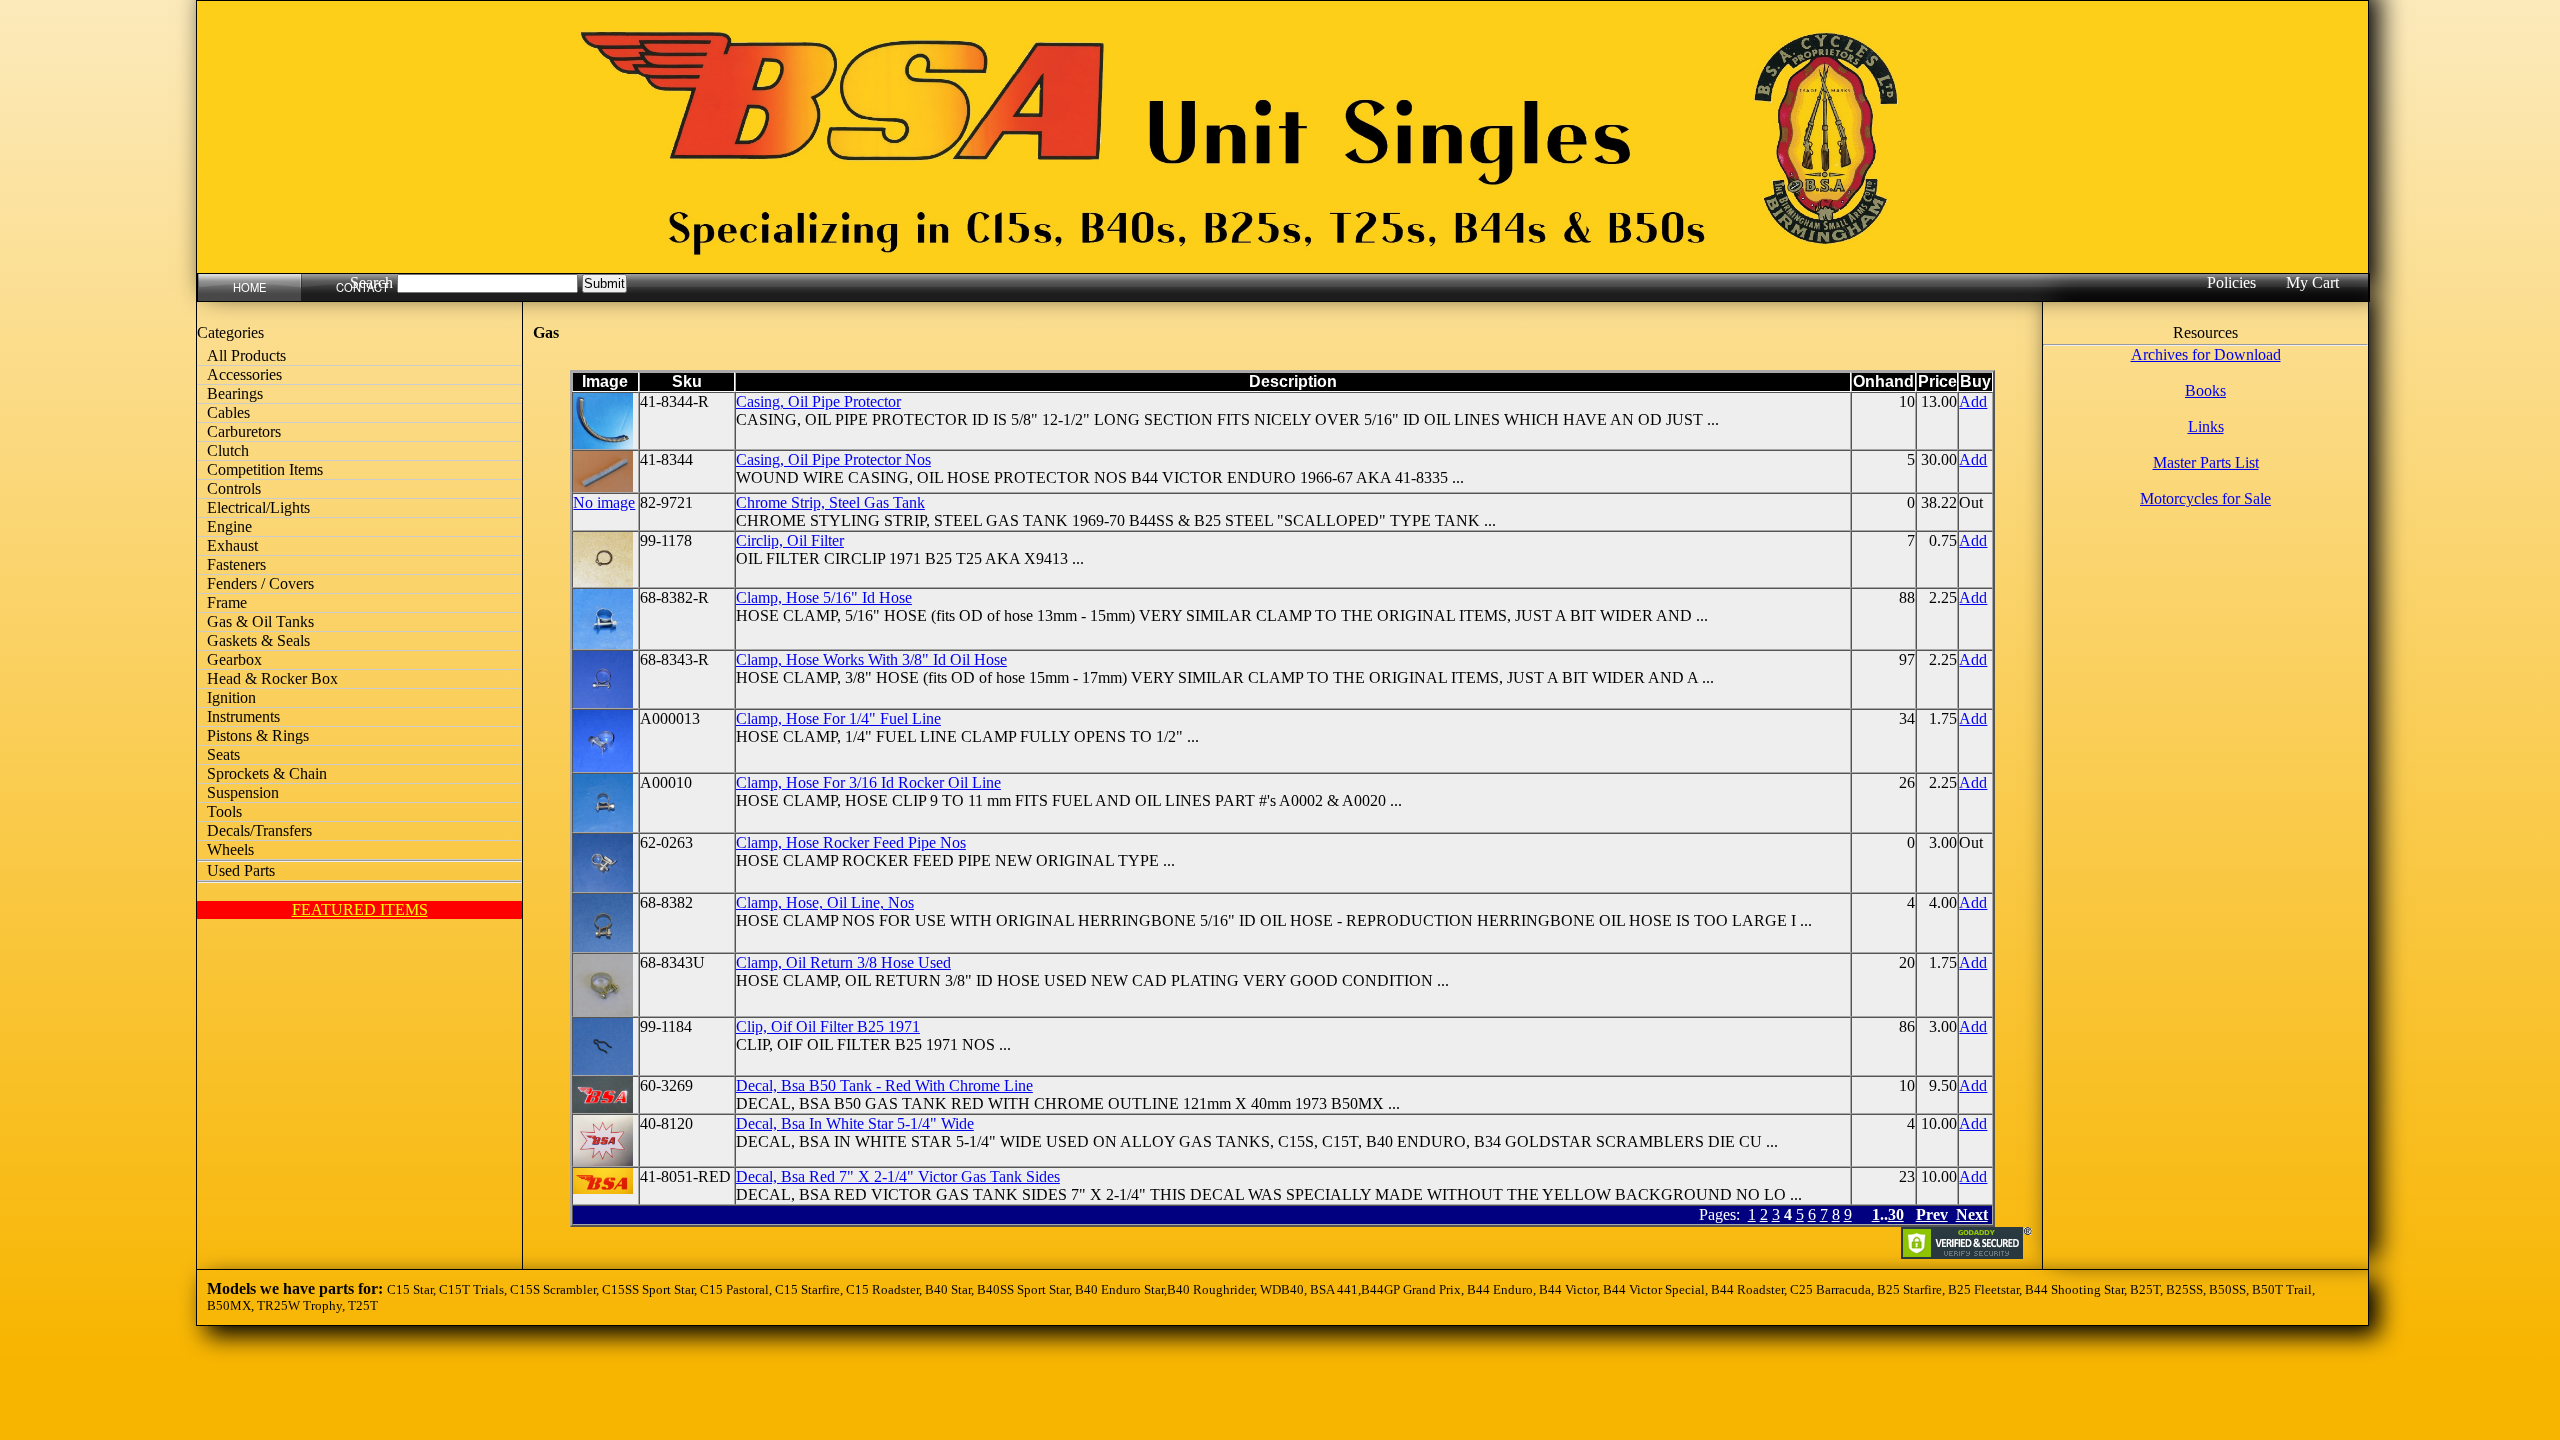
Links (2206, 426)
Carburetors (244, 431)
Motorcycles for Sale (2205, 498)
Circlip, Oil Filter (790, 540)
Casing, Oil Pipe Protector (818, 401)
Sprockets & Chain (267, 773)
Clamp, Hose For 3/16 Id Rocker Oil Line (868, 782)
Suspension (243, 792)
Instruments (243, 716)
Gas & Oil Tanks (260, 621)
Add (1973, 401)
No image (604, 502)
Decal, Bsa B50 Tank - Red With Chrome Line (884, 1085)
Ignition (231, 697)
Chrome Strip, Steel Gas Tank (830, 502)
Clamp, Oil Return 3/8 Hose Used (843, 962)
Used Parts (241, 870)
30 (1896, 1214)
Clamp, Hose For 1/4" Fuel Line (838, 718)
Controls (234, 488)
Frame (227, 602)
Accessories (244, 374)
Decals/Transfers (259, 830)
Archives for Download (2206, 354)
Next (1972, 1214)
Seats (223, 754)
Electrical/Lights (258, 507)
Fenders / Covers (260, 583)
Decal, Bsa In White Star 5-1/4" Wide (855, 1123)
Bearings (235, 393)
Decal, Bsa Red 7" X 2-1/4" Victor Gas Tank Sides (898, 1176)
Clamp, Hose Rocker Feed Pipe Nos (851, 842)
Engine (229, 526)
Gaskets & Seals (258, 640)
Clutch (228, 450)
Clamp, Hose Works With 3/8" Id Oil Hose (871, 659)
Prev (1932, 1214)
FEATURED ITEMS (360, 909)
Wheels (230, 849)
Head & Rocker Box (272, 678)
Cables (228, 412)
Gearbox (234, 659)
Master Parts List (2206, 462)
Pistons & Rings (258, 735)
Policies (2231, 282)
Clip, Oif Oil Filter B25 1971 (828, 1026)
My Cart (2312, 282)
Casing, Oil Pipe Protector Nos (833, 459)
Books (2205, 390)
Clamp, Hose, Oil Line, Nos (825, 902)
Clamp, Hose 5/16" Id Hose (824, 597)
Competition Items (265, 469)
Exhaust (232, 545)
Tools (224, 811)
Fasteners (236, 564)
